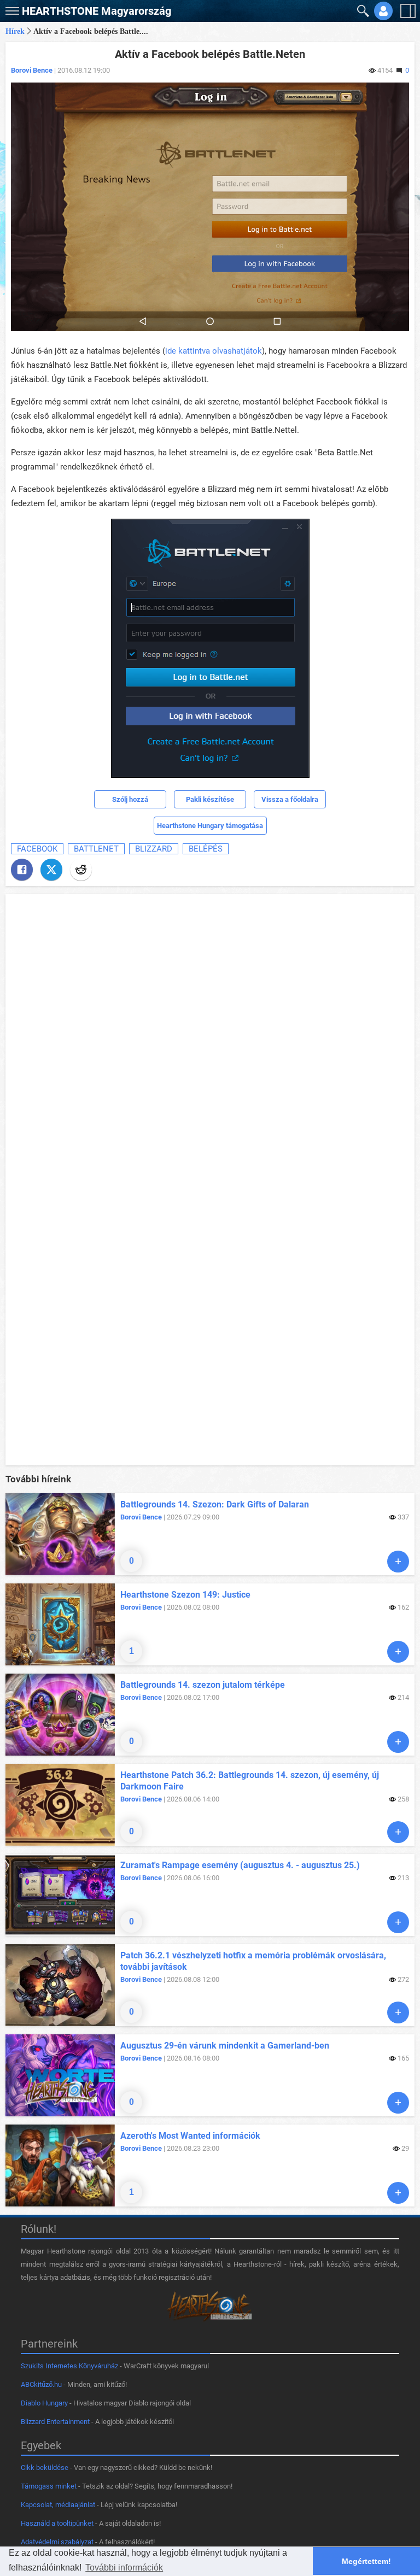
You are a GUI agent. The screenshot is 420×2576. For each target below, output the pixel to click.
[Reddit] (81, 870)
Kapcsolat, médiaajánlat (58, 2505)
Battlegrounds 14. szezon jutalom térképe (203, 1685)
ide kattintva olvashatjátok (214, 351)
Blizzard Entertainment (55, 2422)
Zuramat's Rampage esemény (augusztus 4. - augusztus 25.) (240, 1865)
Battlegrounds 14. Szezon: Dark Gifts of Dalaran (215, 1504)
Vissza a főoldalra (290, 799)
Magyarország (97, 11)
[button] (11, 8)
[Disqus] (210, 1036)
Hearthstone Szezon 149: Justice (185, 1595)
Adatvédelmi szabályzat (57, 2542)
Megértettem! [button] (366, 2561)
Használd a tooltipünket (57, 2523)
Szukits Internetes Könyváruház (69, 2366)
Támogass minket (49, 2486)
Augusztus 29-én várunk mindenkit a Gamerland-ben (225, 2046)
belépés (206, 849)
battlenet (96, 849)
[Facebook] (22, 870)
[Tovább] (398, 1562)
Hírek (15, 31)
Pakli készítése (210, 799)
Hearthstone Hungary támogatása (210, 826)
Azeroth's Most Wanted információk (190, 2136)
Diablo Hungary (44, 2403)
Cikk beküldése (45, 2468)
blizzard (154, 849)
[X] (51, 870)
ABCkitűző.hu (41, 2384)
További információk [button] (124, 2568)
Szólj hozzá (130, 799)
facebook (37, 849)
